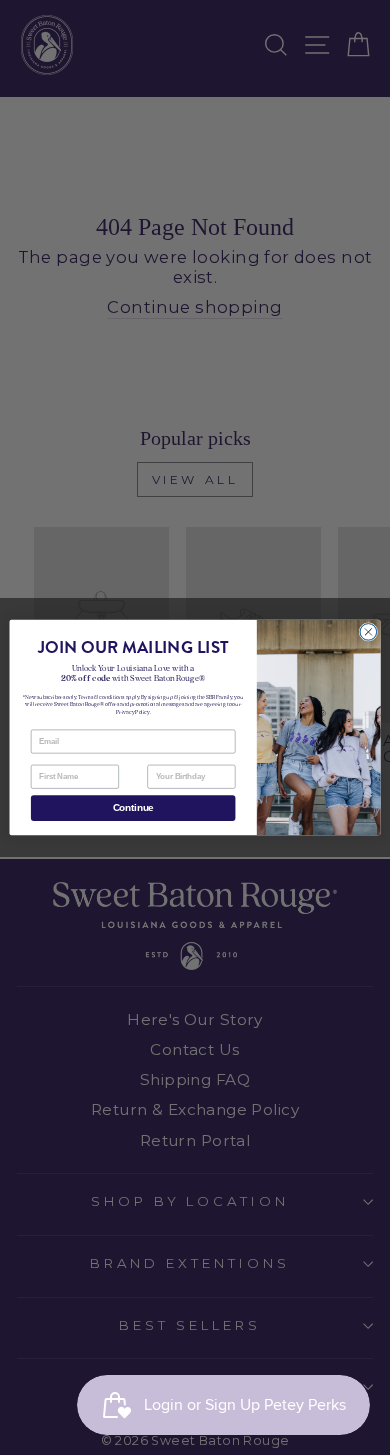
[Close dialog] (368, 632)
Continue (133, 808)
